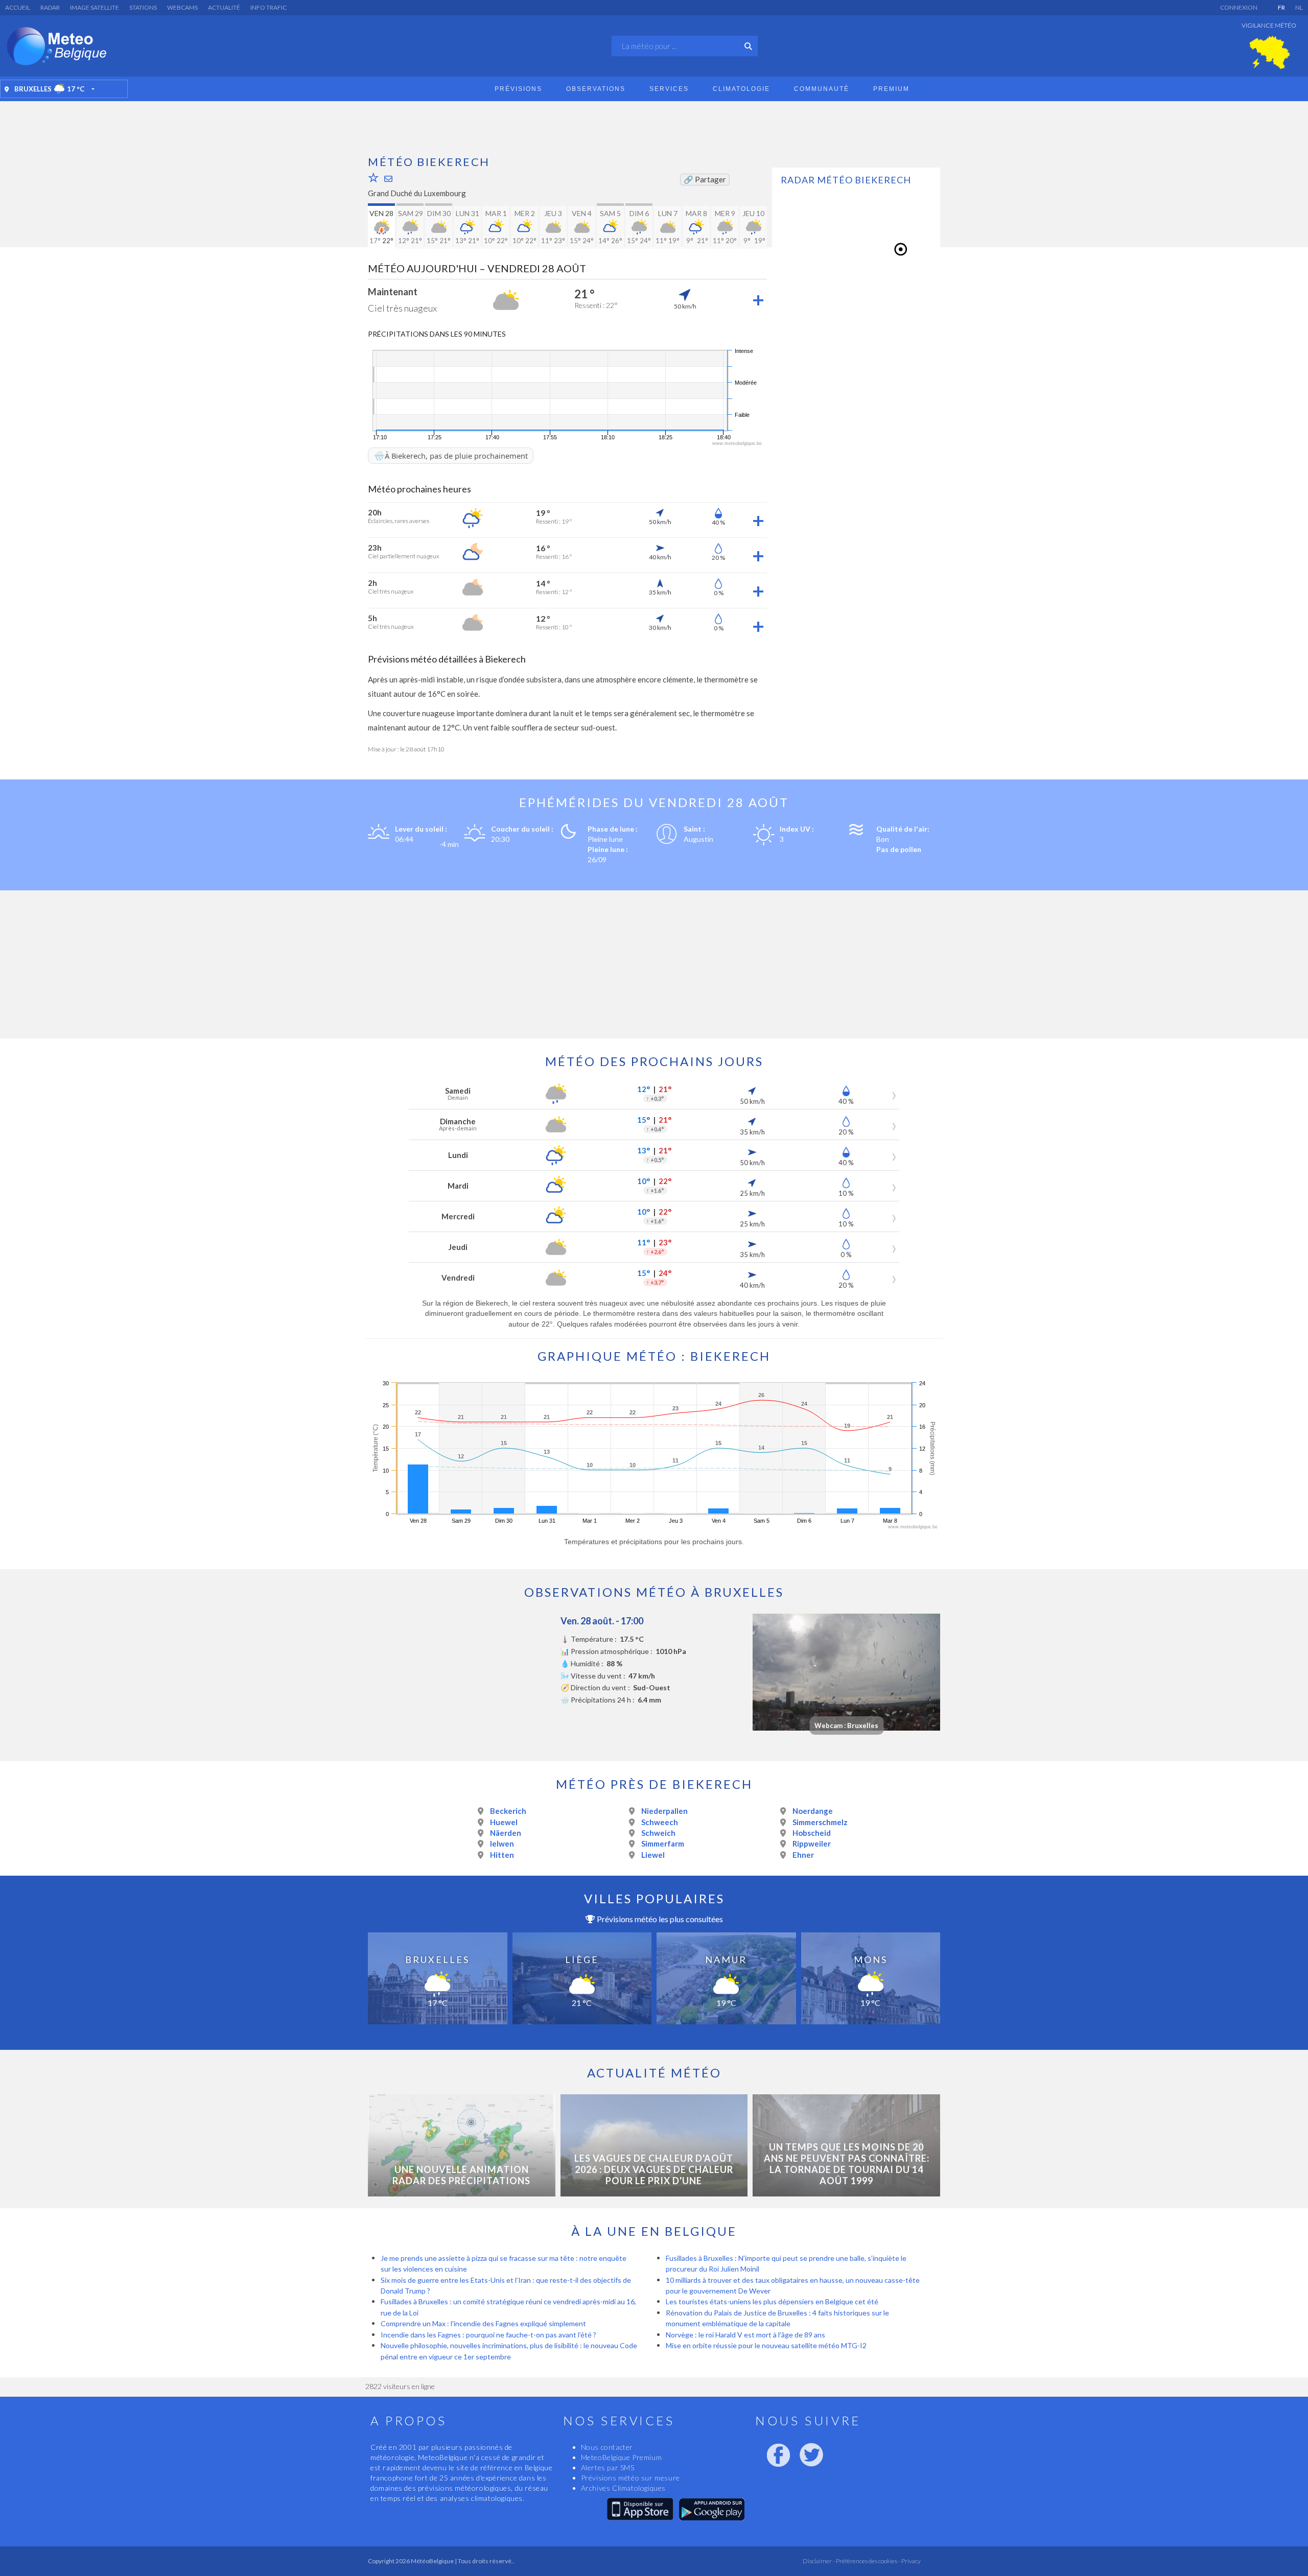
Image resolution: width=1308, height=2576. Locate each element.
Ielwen (502, 1844)
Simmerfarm (663, 1844)
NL (1299, 7)
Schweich (658, 1833)
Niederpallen (664, 1811)
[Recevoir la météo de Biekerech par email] (388, 179)
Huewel (504, 1822)
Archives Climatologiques (623, 2488)
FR (1281, 7)
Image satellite (95, 7)
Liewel (653, 1855)
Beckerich (508, 1811)
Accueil (18, 7)
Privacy (910, 2561)
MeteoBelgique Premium (622, 2457)
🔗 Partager (705, 179)
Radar (50, 7)
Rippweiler (812, 1844)
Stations (143, 7)
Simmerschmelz (820, 1822)
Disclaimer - (819, 2561)
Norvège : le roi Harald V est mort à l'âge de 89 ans (745, 2335)
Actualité (224, 7)
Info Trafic (268, 7)
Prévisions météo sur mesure (630, 2478)
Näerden (506, 1833)
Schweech (660, 1822)
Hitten (502, 1855)
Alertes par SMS (608, 2467)
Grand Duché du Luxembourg (417, 193)
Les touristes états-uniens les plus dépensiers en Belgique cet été (772, 2301)
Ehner (803, 1855)
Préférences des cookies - (868, 2561)
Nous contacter (607, 2447)
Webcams (182, 7)
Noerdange (813, 1811)
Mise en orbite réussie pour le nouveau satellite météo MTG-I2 (766, 2345)
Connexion (1239, 7)
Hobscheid (812, 1833)
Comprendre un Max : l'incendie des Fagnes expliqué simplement (483, 2323)
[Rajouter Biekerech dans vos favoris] (373, 177)
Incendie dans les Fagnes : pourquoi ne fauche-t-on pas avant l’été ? (488, 2335)
